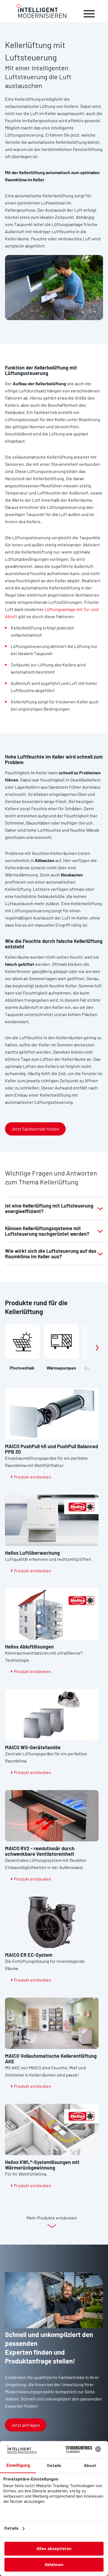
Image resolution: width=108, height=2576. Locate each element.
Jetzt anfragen (25, 2425)
